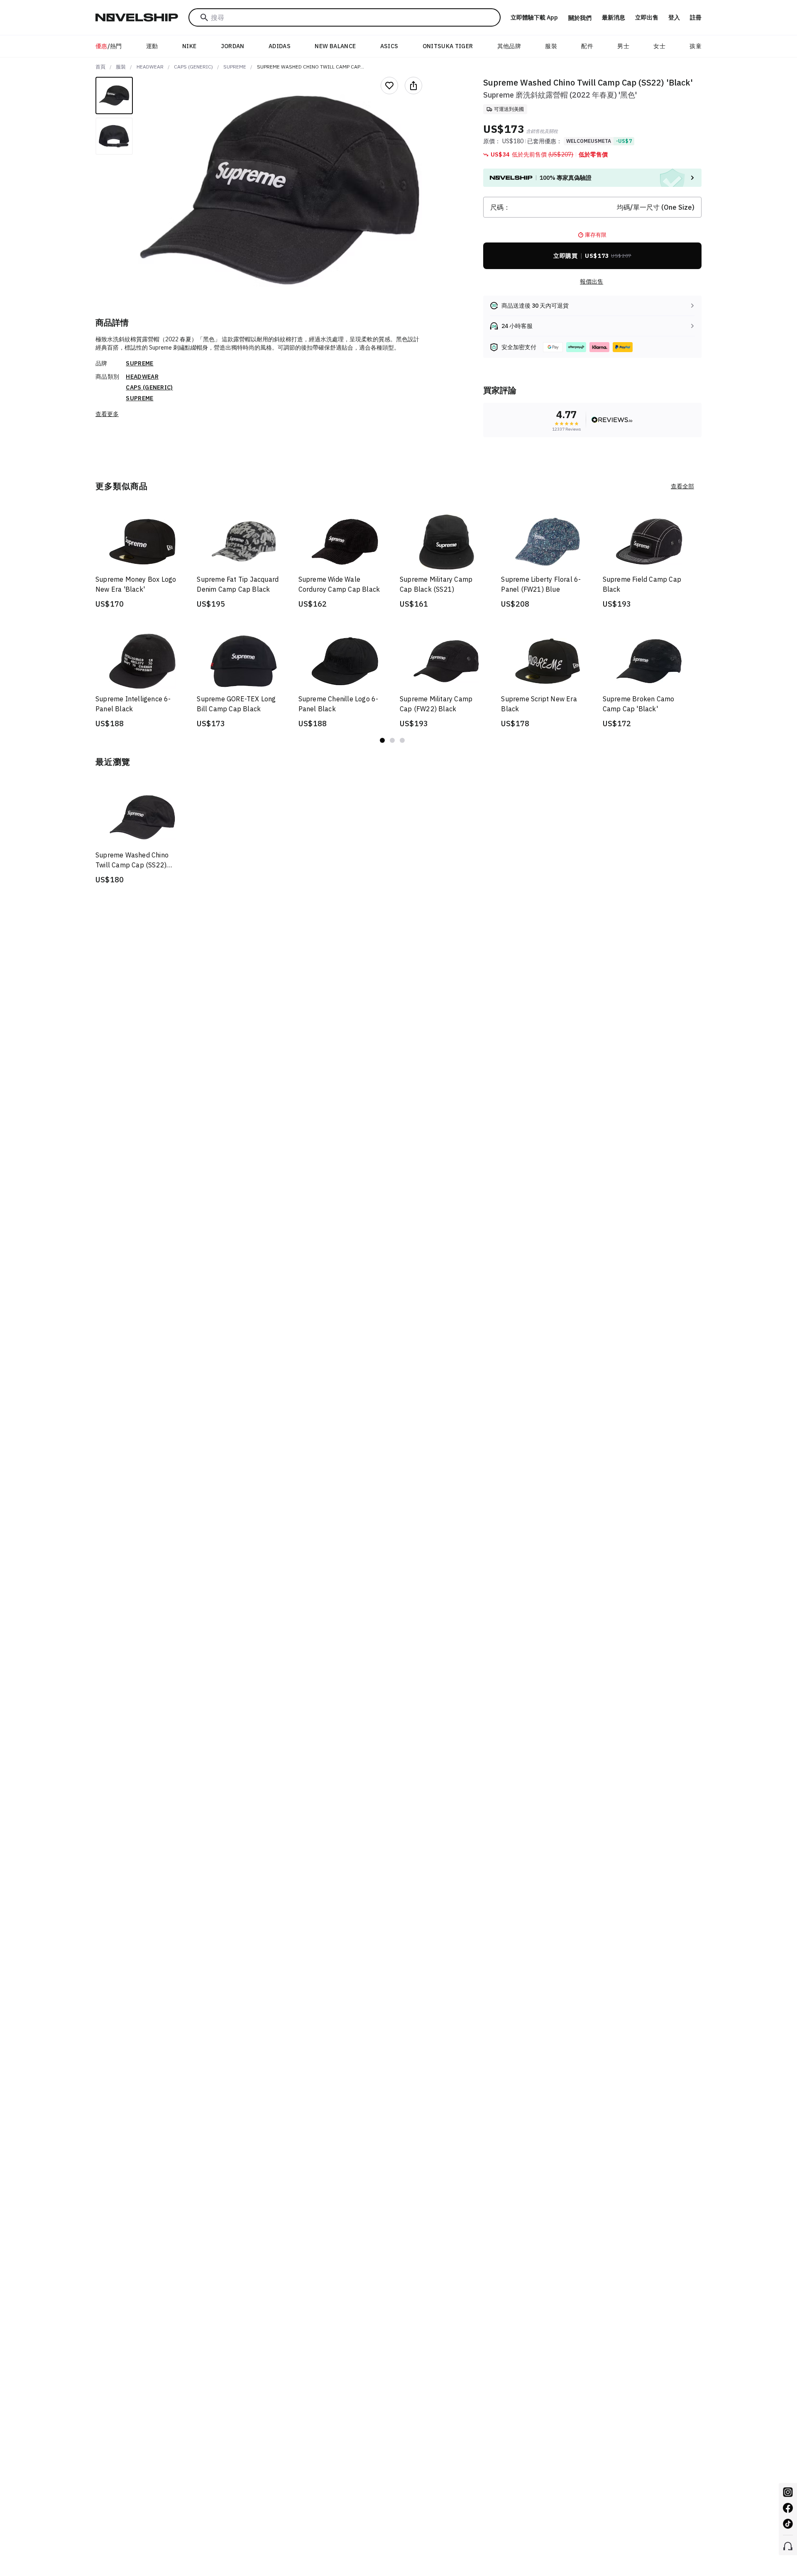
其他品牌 (509, 46)
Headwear (150, 67)
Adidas (280, 46)
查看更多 (107, 414)
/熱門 (109, 46)
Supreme (235, 67)
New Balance (335, 46)
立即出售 (647, 17)
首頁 (100, 67)
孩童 (696, 46)
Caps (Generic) (193, 67)
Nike (189, 46)
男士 (623, 46)
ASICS (389, 46)
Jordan (233, 46)
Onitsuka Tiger (448, 46)
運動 (152, 46)
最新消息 (614, 17)
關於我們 (580, 18)
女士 (659, 46)
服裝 (551, 46)
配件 (587, 46)
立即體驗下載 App (534, 17)
